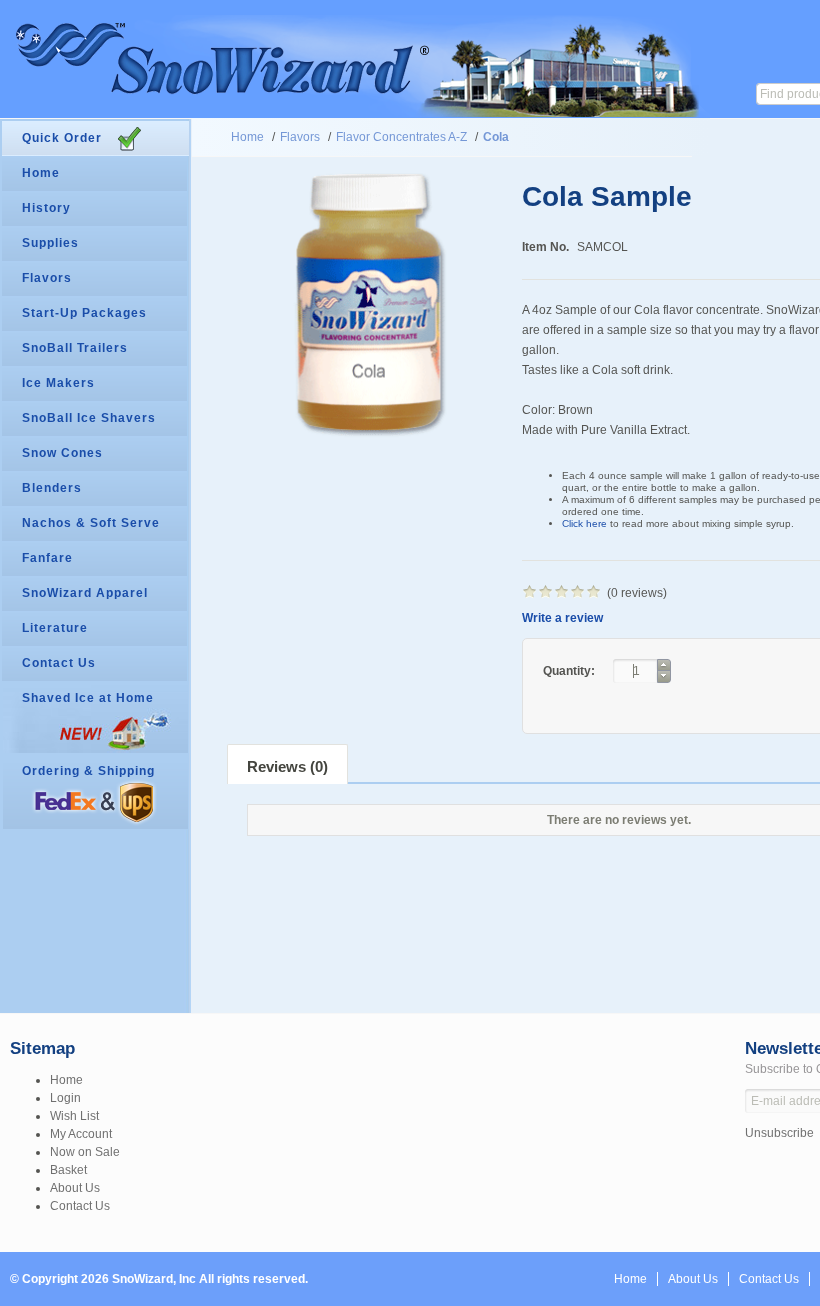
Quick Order (62, 138)
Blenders (52, 488)
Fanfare (47, 558)
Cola (496, 137)
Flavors (300, 137)
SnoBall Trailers (75, 348)
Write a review (562, 618)
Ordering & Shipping (88, 771)
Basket (68, 1170)
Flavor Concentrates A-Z (401, 137)
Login (65, 1098)
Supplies (50, 243)
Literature (55, 628)
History (46, 208)
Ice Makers (58, 383)
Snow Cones (62, 453)
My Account (81, 1134)
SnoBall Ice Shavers (89, 418)
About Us (75, 1188)
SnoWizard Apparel (85, 593)
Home (247, 137)
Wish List (74, 1116)
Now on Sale (85, 1152)
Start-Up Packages (84, 313)
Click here (584, 523)
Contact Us (59, 663)
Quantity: (570, 671)
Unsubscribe (779, 1133)
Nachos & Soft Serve (91, 523)
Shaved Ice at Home (88, 698)
